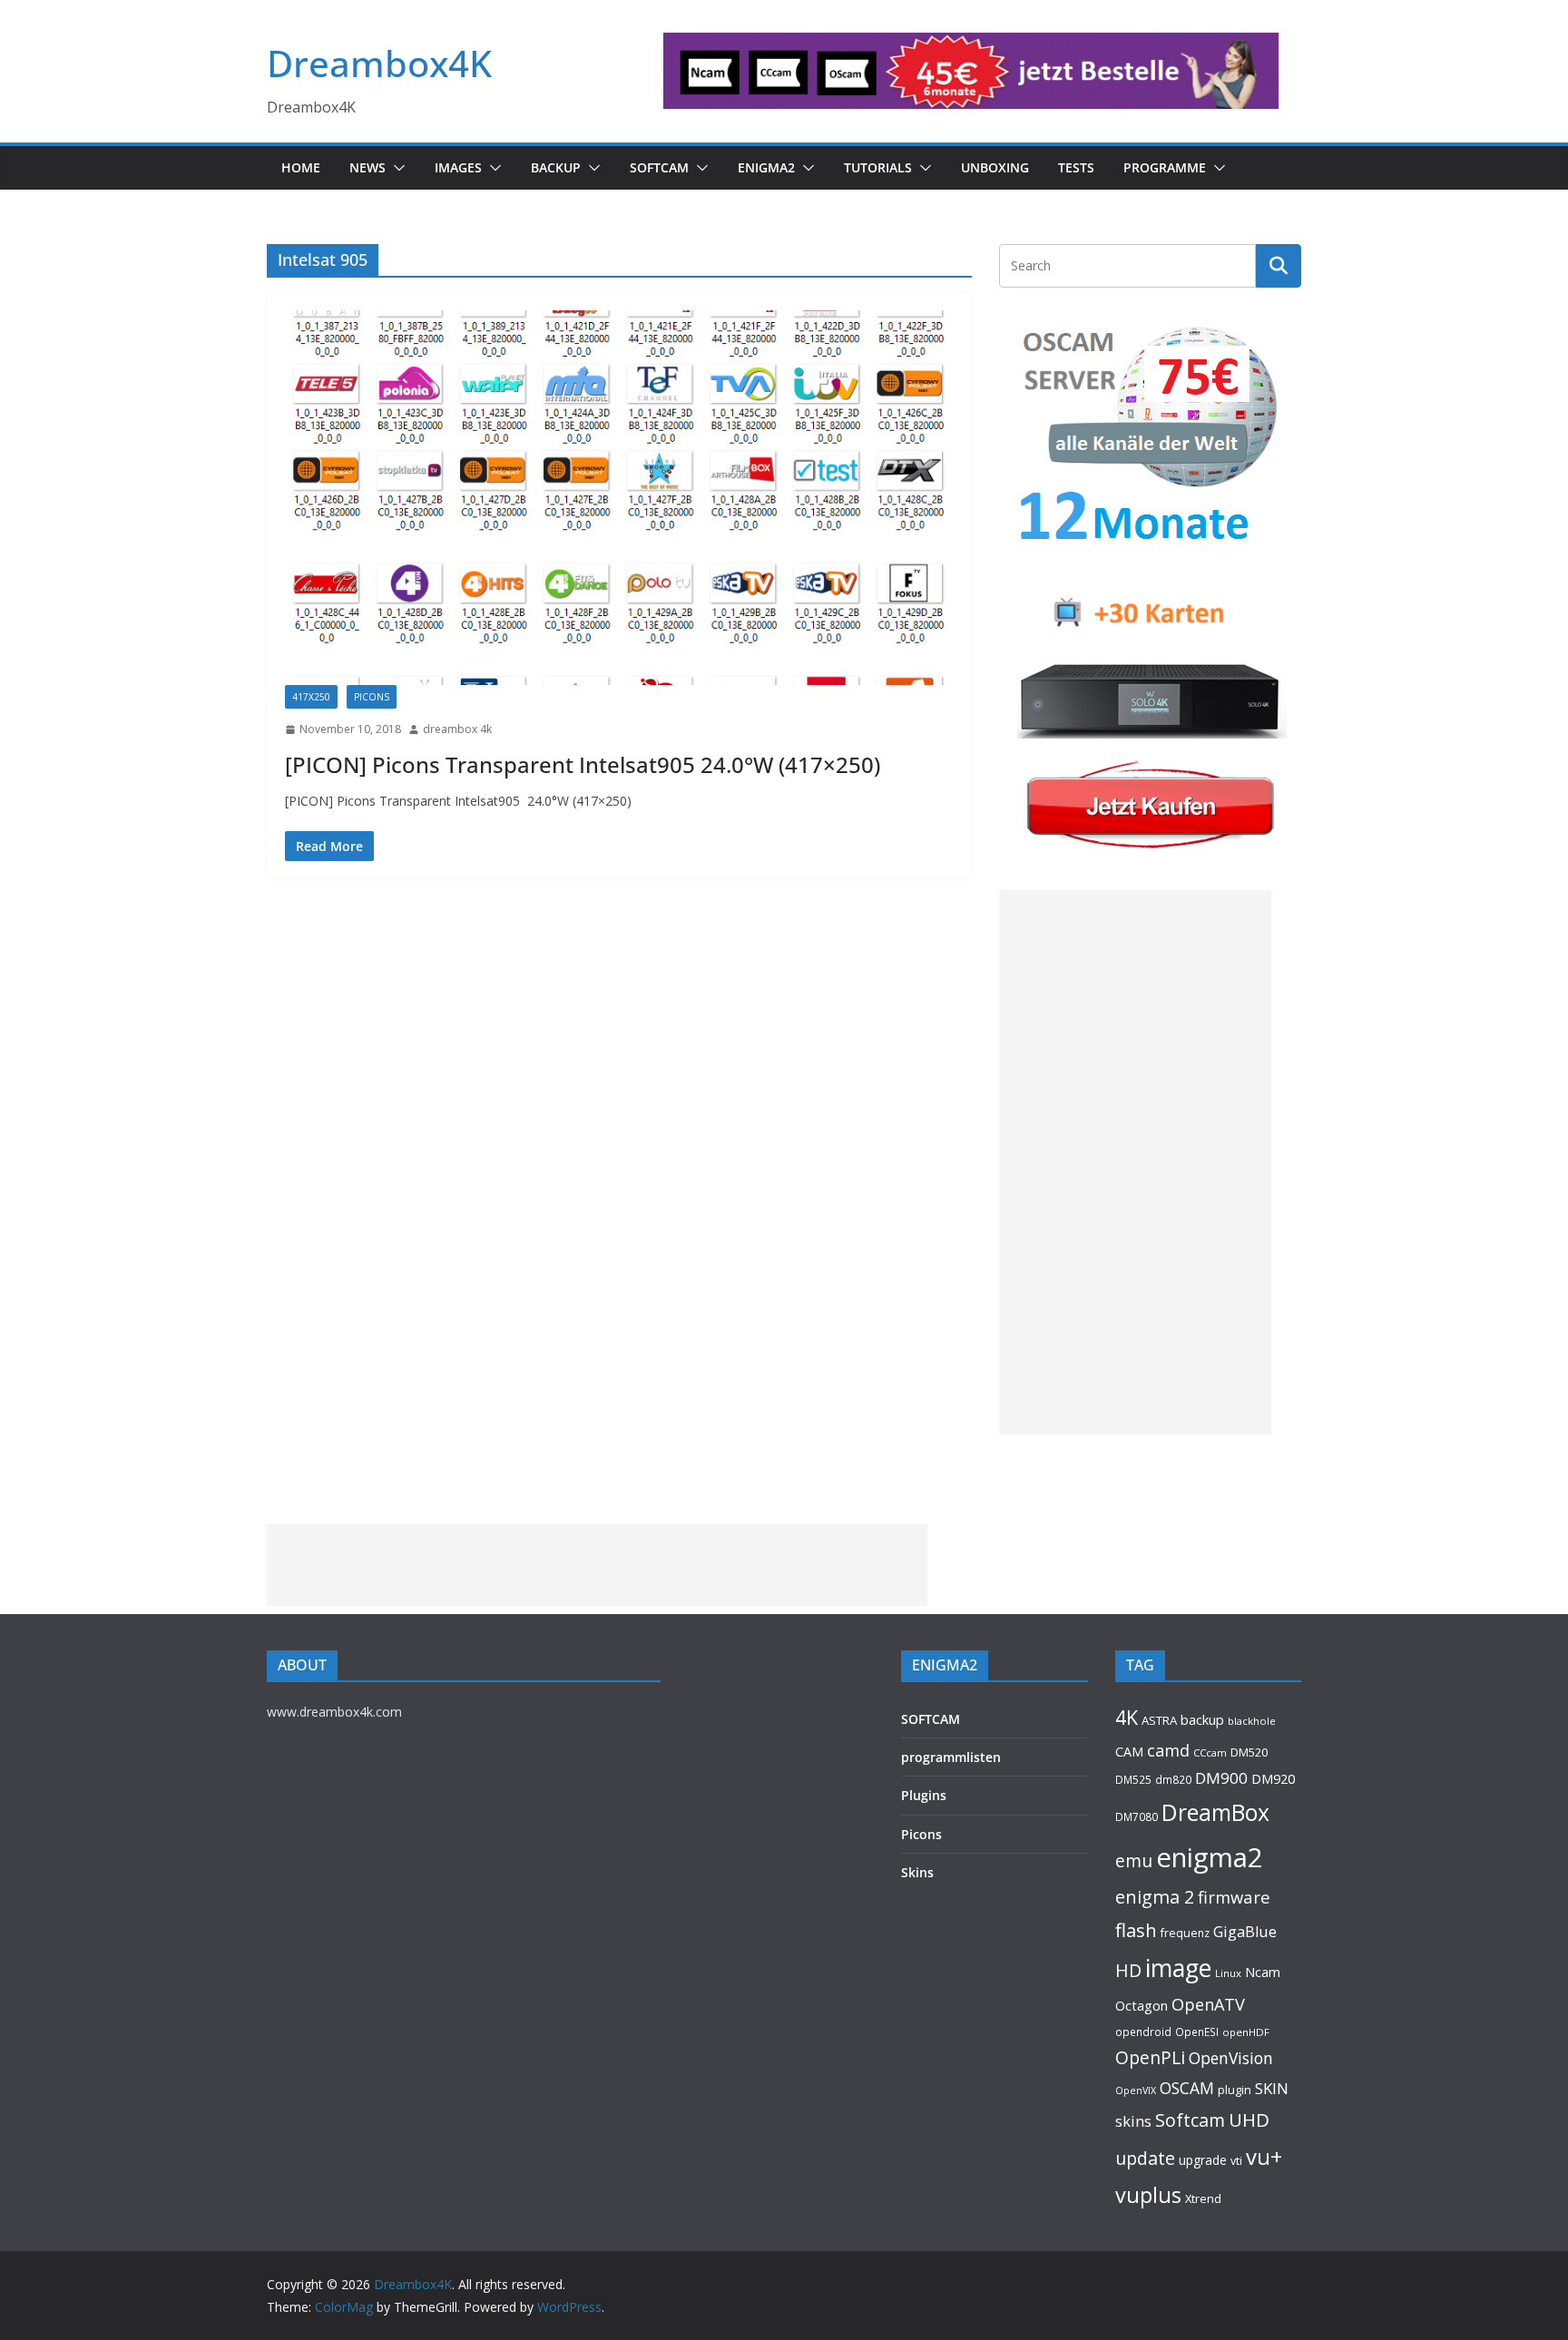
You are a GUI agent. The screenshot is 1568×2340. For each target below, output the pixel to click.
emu (1134, 1860)
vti (1236, 2161)
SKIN (1272, 2088)
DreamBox (1215, 1812)
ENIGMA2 (766, 167)
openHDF (1246, 2032)
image (1178, 1968)
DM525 (1133, 1779)
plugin (1235, 2090)
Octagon (1142, 2005)
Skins (917, 1872)
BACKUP (556, 167)
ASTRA (1159, 1720)
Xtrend (1203, 2198)
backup (1202, 1719)
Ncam (1263, 1972)
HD (1128, 1970)
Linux (1228, 1973)
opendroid (1143, 2032)
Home (301, 167)
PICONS (372, 697)
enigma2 (1210, 1857)
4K (1127, 1717)
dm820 (1173, 1780)
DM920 (1273, 1778)
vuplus (1148, 2195)
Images (458, 167)
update (1145, 2158)
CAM (1129, 1752)
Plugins (924, 1795)
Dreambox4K (379, 63)
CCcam (1210, 1753)
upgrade (1203, 2160)
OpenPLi (1150, 2057)
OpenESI (1197, 2032)
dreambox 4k (457, 729)
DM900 (1221, 1778)
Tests (1076, 167)
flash (1136, 1930)
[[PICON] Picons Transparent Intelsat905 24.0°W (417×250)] (619, 498)
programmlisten (951, 1757)
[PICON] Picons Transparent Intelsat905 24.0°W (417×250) (583, 764)
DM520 (1249, 1752)
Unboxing (995, 167)
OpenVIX (1136, 2090)
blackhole (1252, 1721)
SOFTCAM (659, 167)
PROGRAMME (1165, 167)
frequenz (1185, 1933)
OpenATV (1208, 2004)
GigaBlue (1245, 1932)
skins (1133, 2121)
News (367, 167)
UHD (1249, 2120)
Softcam (1190, 2120)
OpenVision (1231, 2058)
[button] (396, 168)
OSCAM (1187, 2088)
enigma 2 (1155, 1897)
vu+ (1264, 2156)
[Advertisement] (1135, 1162)
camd (1168, 1750)
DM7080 (1137, 1816)
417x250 (311, 697)
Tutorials (878, 167)
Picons (921, 1834)
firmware (1234, 1897)
